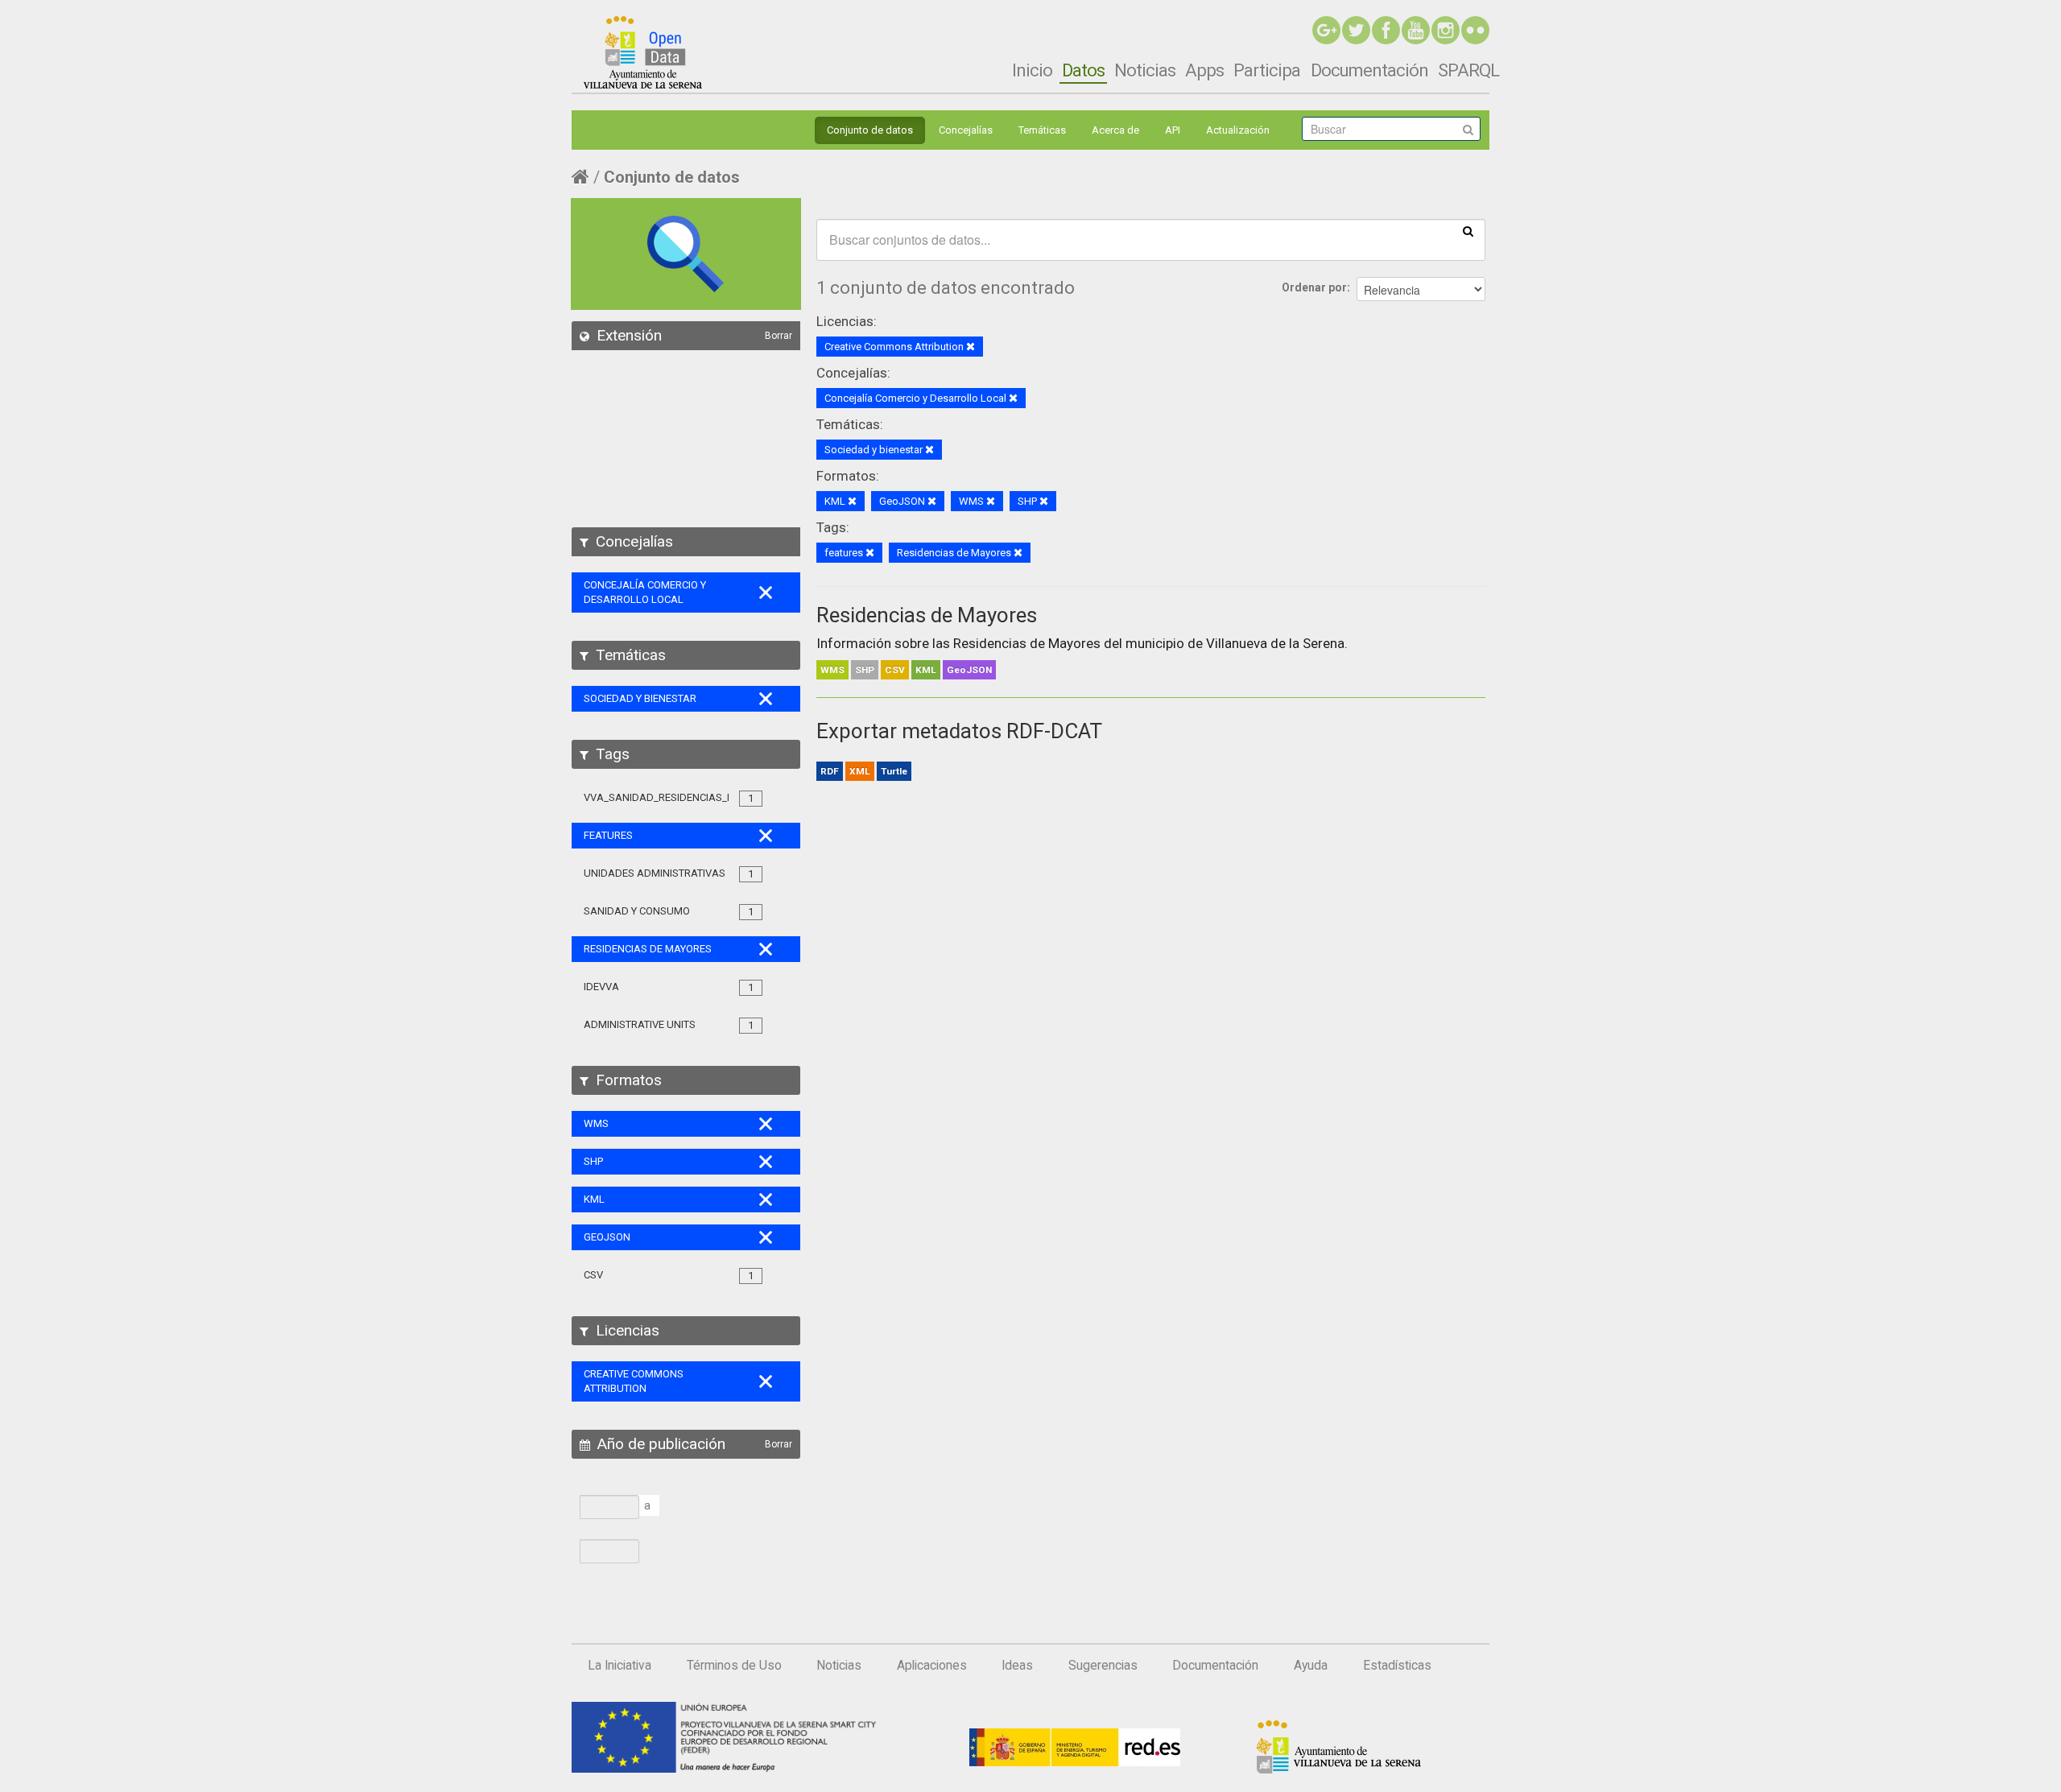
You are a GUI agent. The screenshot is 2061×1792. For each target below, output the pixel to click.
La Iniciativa (620, 1666)
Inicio (1032, 70)
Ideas (1017, 1666)
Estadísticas (1397, 1666)
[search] (1468, 230)
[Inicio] (643, 52)
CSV (895, 670)
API (1173, 130)
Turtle (894, 771)
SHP (865, 670)
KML (926, 670)
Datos (1083, 70)
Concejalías (966, 130)
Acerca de (1115, 130)
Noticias (1145, 70)
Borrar (779, 336)
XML (860, 771)
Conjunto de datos (870, 130)
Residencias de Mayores (927, 615)
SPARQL (1468, 70)
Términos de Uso (734, 1666)
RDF (830, 771)
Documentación (1369, 70)
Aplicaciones (932, 1666)
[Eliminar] (971, 347)
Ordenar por (1314, 287)
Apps (1204, 70)
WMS (832, 670)
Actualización (1238, 130)
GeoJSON (969, 670)
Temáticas (1042, 130)
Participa (1267, 70)
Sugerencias (1103, 1666)
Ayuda (1311, 1666)
